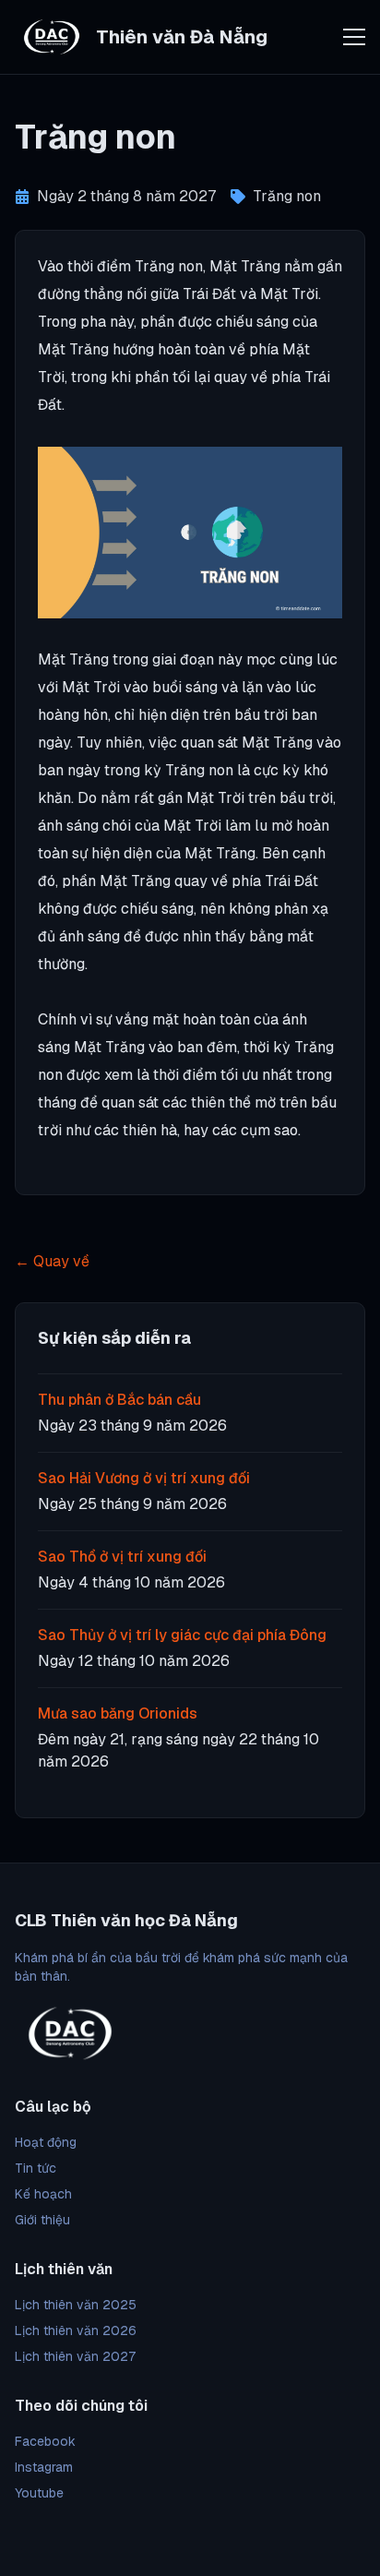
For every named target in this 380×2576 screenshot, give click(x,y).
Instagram (44, 2467)
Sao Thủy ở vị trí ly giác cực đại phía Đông (182, 1635)
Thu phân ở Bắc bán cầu (119, 1400)
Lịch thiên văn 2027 (75, 2356)
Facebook (45, 2441)
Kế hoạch (43, 2194)
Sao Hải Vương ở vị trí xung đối (144, 1478)
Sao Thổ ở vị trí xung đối (122, 1557)
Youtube (39, 2493)
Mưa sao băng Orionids (118, 1713)
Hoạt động (46, 2142)
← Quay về (52, 1261)
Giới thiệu (42, 2220)
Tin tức (36, 2168)
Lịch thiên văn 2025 (76, 2305)
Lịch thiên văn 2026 (76, 2330)
